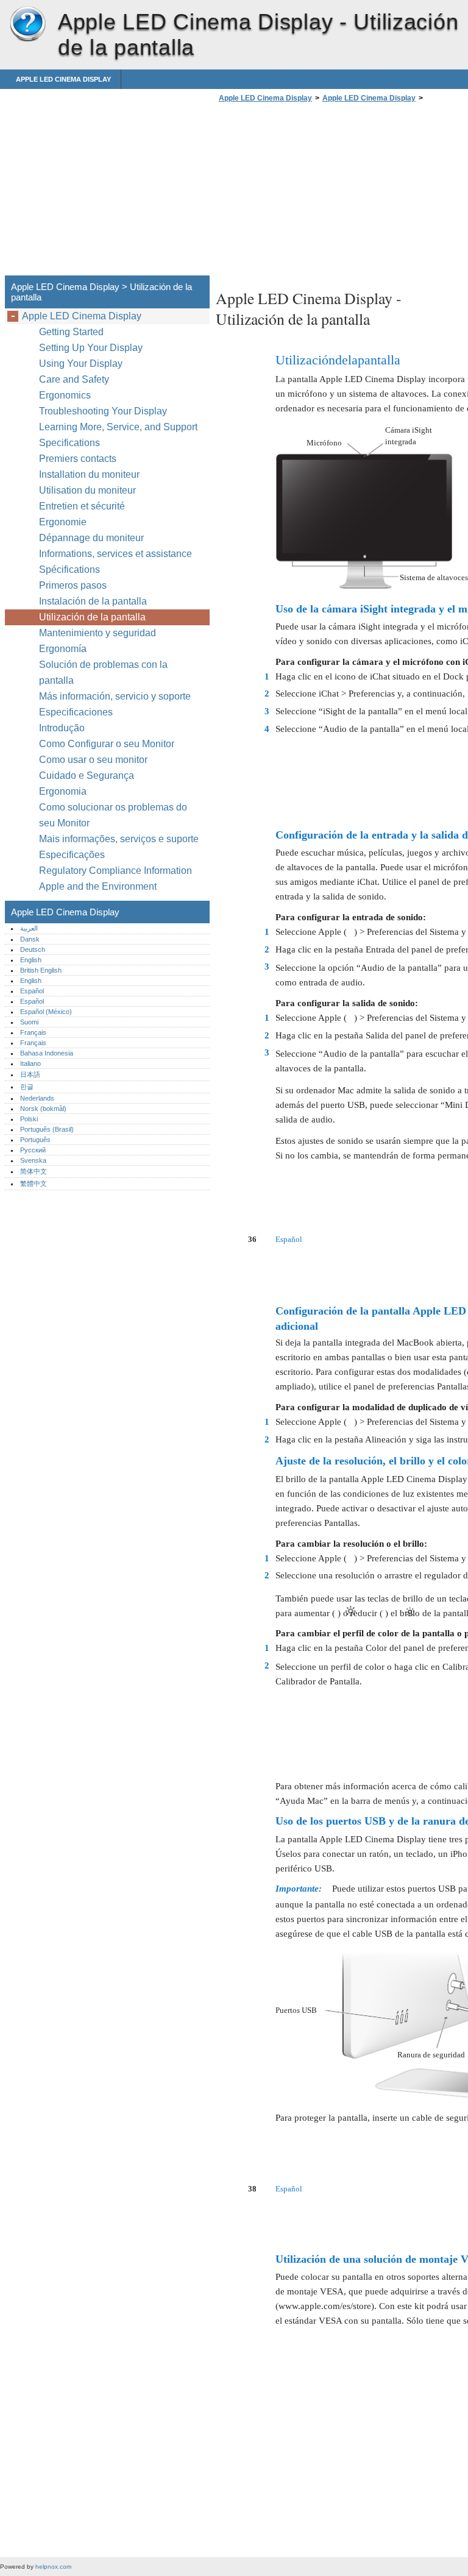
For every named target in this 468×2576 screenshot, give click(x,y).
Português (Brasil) (47, 1129)
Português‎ (35, 1140)
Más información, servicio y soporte (115, 696)
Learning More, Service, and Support (118, 427)
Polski (29, 1119)
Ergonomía (63, 649)
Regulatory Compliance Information (115, 871)
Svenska (33, 1160)
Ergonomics (65, 395)
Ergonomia (63, 791)
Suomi (29, 1022)
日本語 (30, 1074)
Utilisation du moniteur (89, 490)
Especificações (72, 855)
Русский (33, 1150)
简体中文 (34, 1171)
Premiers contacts (78, 459)
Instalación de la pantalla (93, 601)
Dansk (30, 939)
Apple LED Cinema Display (27, 24)
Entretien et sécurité (83, 506)
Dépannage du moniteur (91, 538)
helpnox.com (53, 2567)
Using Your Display (82, 364)
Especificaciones (76, 712)
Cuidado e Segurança (88, 775)
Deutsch (33, 949)
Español (32, 991)
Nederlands (37, 1098)
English (31, 960)
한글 (27, 1087)
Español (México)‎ (46, 1012)
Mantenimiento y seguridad (99, 633)
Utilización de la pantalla (94, 617)
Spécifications (69, 569)
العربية (29, 928)
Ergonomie (63, 522)
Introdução (62, 728)
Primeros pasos (73, 585)
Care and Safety (75, 379)
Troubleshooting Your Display (103, 411)
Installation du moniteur (89, 474)
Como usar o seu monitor (94, 760)
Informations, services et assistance (115, 554)
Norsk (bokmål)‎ (43, 1109)
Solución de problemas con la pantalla (103, 672)
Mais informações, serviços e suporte (119, 839)
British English (41, 970)
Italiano (30, 1063)
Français (33, 1032)
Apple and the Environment (99, 886)
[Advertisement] (318, 193)
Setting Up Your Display (91, 348)
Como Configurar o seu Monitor (107, 744)
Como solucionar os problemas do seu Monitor (113, 815)
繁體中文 (34, 1183)
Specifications (69, 443)
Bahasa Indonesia (47, 1053)
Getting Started (71, 332)
